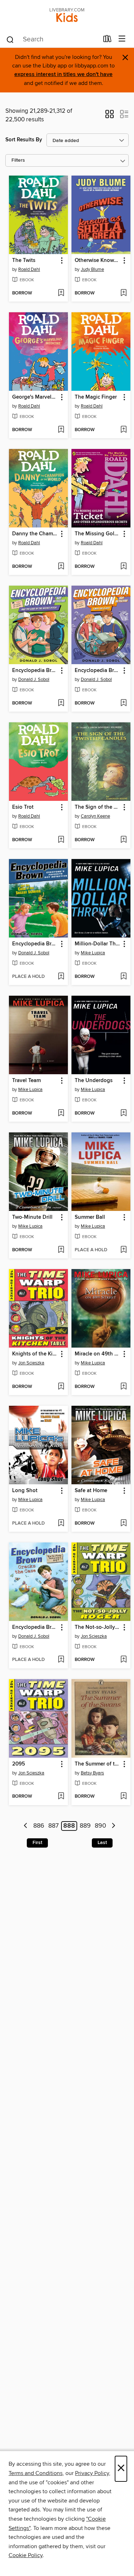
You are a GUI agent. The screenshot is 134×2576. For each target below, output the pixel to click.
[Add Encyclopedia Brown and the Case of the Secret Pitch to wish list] (61, 703)
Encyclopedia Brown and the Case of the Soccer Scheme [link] (35, 944)
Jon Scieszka (31, 1363)
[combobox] (52, 40)
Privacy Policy (92, 2473)
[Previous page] (26, 1826)
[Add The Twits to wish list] (61, 293)
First (37, 1843)
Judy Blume (92, 269)
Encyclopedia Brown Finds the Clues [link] (98, 671)
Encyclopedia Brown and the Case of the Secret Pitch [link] (35, 671)
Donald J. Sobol (34, 680)
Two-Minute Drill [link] (32, 1217)
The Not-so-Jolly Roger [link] (98, 1627)
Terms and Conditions (36, 2473)
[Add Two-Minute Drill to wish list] (61, 1250)
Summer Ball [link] (90, 1217)
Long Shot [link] (25, 1491)
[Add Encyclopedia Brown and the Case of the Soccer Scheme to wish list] (61, 977)
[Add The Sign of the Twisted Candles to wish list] (123, 840)
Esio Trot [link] (23, 807)
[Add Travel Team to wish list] (61, 1113)
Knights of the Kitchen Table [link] (35, 1354)
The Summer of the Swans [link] (98, 1764)
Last (102, 1843)
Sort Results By (24, 140)
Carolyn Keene (95, 816)
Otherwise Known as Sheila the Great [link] (98, 261)
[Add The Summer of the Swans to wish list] (123, 1797)
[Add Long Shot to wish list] (61, 1524)
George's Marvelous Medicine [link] (35, 397)
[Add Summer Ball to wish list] (123, 1250)
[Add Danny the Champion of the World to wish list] (61, 567)
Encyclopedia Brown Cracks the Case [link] (35, 1627)
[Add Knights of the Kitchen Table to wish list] (61, 1387)
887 (53, 1826)
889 (85, 1826)
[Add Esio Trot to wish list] (61, 840)
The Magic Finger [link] (96, 397)
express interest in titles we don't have (63, 74)
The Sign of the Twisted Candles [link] (98, 807)
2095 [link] (19, 1764)
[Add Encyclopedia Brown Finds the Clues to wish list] (123, 703)
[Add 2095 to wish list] (61, 1797)
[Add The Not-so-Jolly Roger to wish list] (123, 1660)
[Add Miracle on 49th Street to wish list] (123, 1387)
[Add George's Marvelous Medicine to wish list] (61, 430)
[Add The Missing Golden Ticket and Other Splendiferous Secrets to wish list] (123, 567)
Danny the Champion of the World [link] (35, 534)
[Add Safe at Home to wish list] (123, 1524)
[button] (110, 116)
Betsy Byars (92, 1773)
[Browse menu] (122, 39)
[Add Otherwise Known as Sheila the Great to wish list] (123, 293)
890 (100, 1826)
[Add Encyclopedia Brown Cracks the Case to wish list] (61, 1660)
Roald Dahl (29, 269)
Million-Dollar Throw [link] (98, 944)
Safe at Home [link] (91, 1491)
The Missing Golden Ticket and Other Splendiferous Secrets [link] (98, 534)
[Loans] (107, 40)
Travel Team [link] (26, 1081)
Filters (18, 160)
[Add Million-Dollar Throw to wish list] (123, 977)
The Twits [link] (24, 261)
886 (39, 1826)
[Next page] (113, 1826)
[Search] (10, 39)
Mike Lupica (93, 953)
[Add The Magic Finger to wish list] (123, 430)
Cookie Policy (26, 2555)
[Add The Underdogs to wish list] (123, 1113)
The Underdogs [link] (94, 1081)
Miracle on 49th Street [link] (98, 1354)
